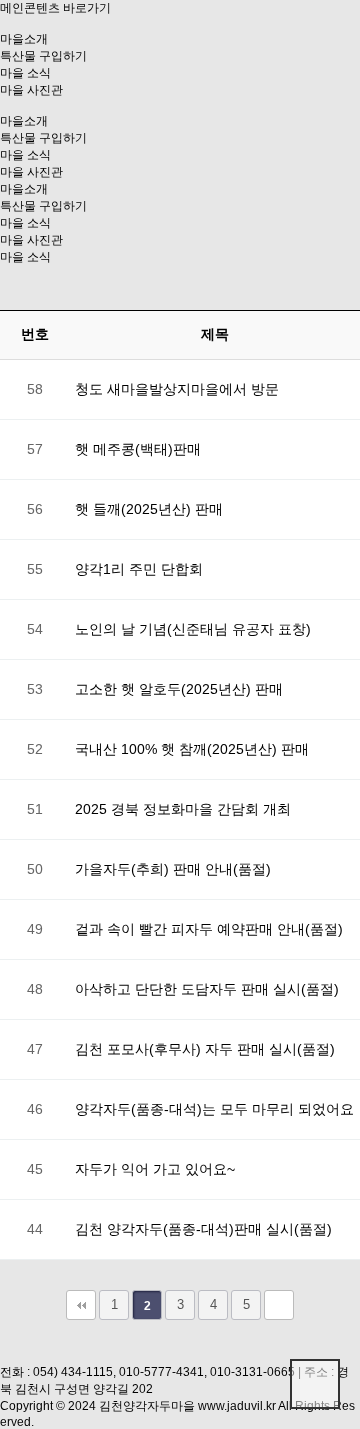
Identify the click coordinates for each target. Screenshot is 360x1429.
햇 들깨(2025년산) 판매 (149, 509)
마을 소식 (25, 73)
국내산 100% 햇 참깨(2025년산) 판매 (192, 749)
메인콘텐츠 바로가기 (55, 8)
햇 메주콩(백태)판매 (138, 449)
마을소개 (24, 39)
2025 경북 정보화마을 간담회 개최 (183, 809)
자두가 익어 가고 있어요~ (155, 1169)
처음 (81, 1305)
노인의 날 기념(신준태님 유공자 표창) (193, 629)
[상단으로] (315, 1384)
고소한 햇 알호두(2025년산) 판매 (179, 689)
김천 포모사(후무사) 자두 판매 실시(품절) (205, 1049)
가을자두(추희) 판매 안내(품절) (173, 869)
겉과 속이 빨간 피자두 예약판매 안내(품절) (209, 929)
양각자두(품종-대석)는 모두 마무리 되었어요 (214, 1109)
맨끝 (279, 1305)
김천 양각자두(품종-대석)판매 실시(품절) (203, 1229)
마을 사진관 (31, 90)
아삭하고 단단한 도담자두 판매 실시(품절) (207, 989)
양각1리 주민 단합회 (139, 569)
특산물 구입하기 (43, 56)
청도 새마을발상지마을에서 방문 (177, 389)
